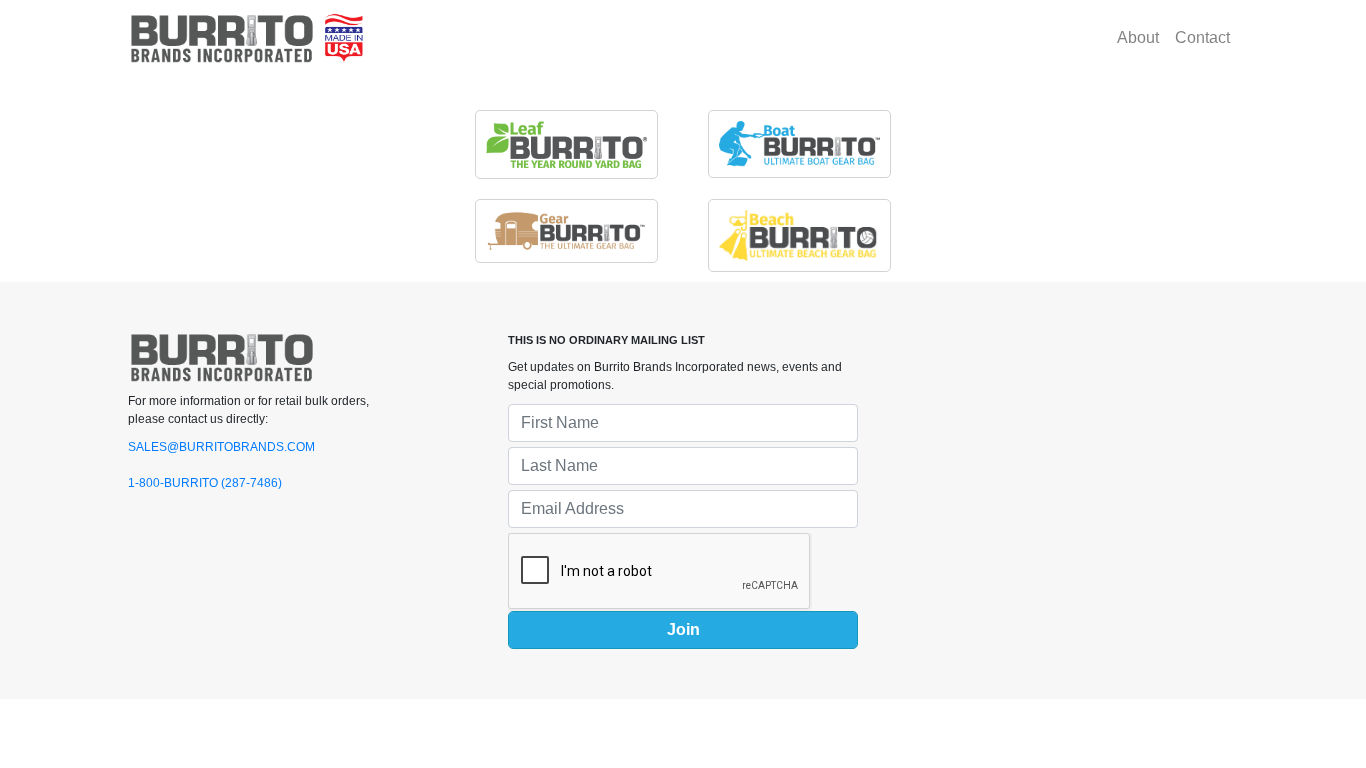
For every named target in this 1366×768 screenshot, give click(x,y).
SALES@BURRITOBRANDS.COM (221, 447)
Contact (1202, 37)
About (1138, 37)
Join (683, 629)
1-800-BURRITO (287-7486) (205, 483)
